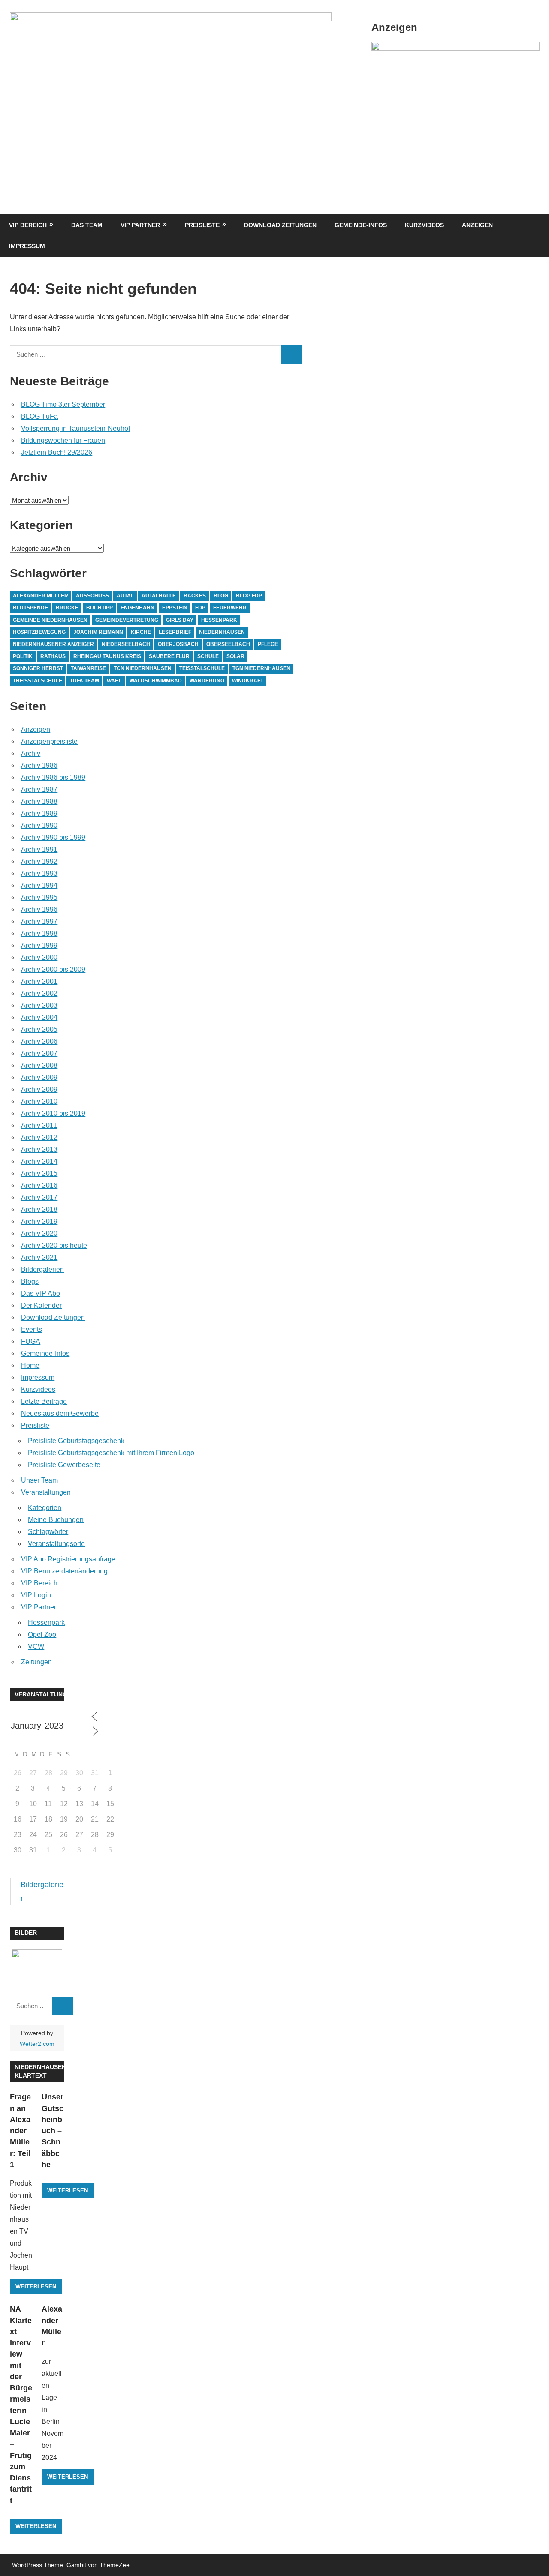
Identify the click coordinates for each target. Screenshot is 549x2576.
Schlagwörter (48, 1532)
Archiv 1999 (39, 945)
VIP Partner (140, 225)
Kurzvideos (424, 225)
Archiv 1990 (39, 825)
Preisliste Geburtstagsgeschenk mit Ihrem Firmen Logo (111, 1453)
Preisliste (202, 225)
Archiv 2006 (39, 1041)
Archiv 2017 (39, 1197)
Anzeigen (477, 225)
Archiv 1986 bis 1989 (53, 777)
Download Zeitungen (280, 225)
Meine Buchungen (56, 1520)
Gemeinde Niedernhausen (50, 620)
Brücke (67, 608)
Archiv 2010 (39, 1101)
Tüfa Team (84, 681)
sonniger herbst (38, 668)
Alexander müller (41, 596)
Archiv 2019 (39, 1221)
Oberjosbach (178, 644)
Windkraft (248, 681)
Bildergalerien (42, 1269)
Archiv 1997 (39, 921)
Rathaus (53, 656)
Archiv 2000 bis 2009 (53, 969)
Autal (125, 596)
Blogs (30, 1281)
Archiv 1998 (39, 933)
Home (30, 1365)
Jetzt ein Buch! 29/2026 (57, 452)
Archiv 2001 (39, 981)
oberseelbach (228, 644)
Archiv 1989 (39, 813)
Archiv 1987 (39, 789)
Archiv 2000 (39, 957)
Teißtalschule (202, 668)
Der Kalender (41, 1305)
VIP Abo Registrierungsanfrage (68, 1559)
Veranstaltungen (46, 1492)
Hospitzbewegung (39, 632)
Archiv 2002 (39, 993)
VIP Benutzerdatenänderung (64, 1571)
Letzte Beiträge (44, 1401)
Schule (208, 656)
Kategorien (45, 1508)
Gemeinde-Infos (361, 225)
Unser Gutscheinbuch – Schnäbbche (53, 2131)
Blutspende (30, 608)
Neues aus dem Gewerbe (60, 1413)
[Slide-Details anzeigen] (455, 48)
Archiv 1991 (39, 849)
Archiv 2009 (39, 1077)
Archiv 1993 (39, 873)
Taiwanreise (88, 668)
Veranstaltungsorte (56, 1544)
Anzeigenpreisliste (49, 741)
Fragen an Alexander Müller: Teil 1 (20, 2131)
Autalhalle (159, 596)
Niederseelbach (126, 644)
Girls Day (180, 620)
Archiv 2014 (39, 1161)
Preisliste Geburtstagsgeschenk (76, 1441)
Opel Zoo (42, 1635)
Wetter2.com (37, 2044)
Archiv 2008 (39, 1065)
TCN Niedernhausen (143, 668)
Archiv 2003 (39, 1005)
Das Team (87, 225)
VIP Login (36, 1595)
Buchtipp (100, 608)
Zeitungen (36, 1662)
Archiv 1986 (39, 765)
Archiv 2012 (39, 1137)
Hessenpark (219, 620)
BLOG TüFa (39, 416)
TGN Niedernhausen (261, 668)
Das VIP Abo (41, 1293)
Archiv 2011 (39, 1125)
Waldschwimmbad (156, 681)
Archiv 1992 (39, 861)
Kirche (141, 632)
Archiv (31, 753)
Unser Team (39, 1480)
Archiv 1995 (39, 897)
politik (23, 656)
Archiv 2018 (39, 1209)
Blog (221, 596)
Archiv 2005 (39, 1029)
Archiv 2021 (39, 1257)
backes (195, 596)
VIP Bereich (28, 225)
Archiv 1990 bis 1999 (53, 837)
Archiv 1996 (39, 909)
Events (32, 1329)
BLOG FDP (249, 596)
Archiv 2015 (39, 1173)
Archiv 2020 (39, 1233)
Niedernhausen (222, 632)
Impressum (27, 246)
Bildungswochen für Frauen (63, 440)
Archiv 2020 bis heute (54, 1245)
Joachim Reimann (98, 632)
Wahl (114, 681)
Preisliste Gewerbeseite (64, 1465)
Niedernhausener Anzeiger (53, 644)
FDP (200, 608)
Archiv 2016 (39, 1185)
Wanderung (207, 681)
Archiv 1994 (39, 885)
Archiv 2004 (39, 1017)
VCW (36, 1647)
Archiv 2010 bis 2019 (53, 1113)
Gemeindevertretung (127, 620)
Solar (235, 656)
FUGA (31, 1341)
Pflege (268, 644)
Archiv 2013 (39, 1149)
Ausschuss (92, 596)
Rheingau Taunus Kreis (107, 656)
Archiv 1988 (39, 801)
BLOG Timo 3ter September (63, 404)
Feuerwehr (230, 608)
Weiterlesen (36, 2286)
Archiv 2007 (39, 1053)
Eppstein (175, 608)
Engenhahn (137, 608)
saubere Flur (169, 656)
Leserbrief (175, 632)
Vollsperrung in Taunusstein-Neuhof (75, 428)
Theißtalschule (38, 681)
